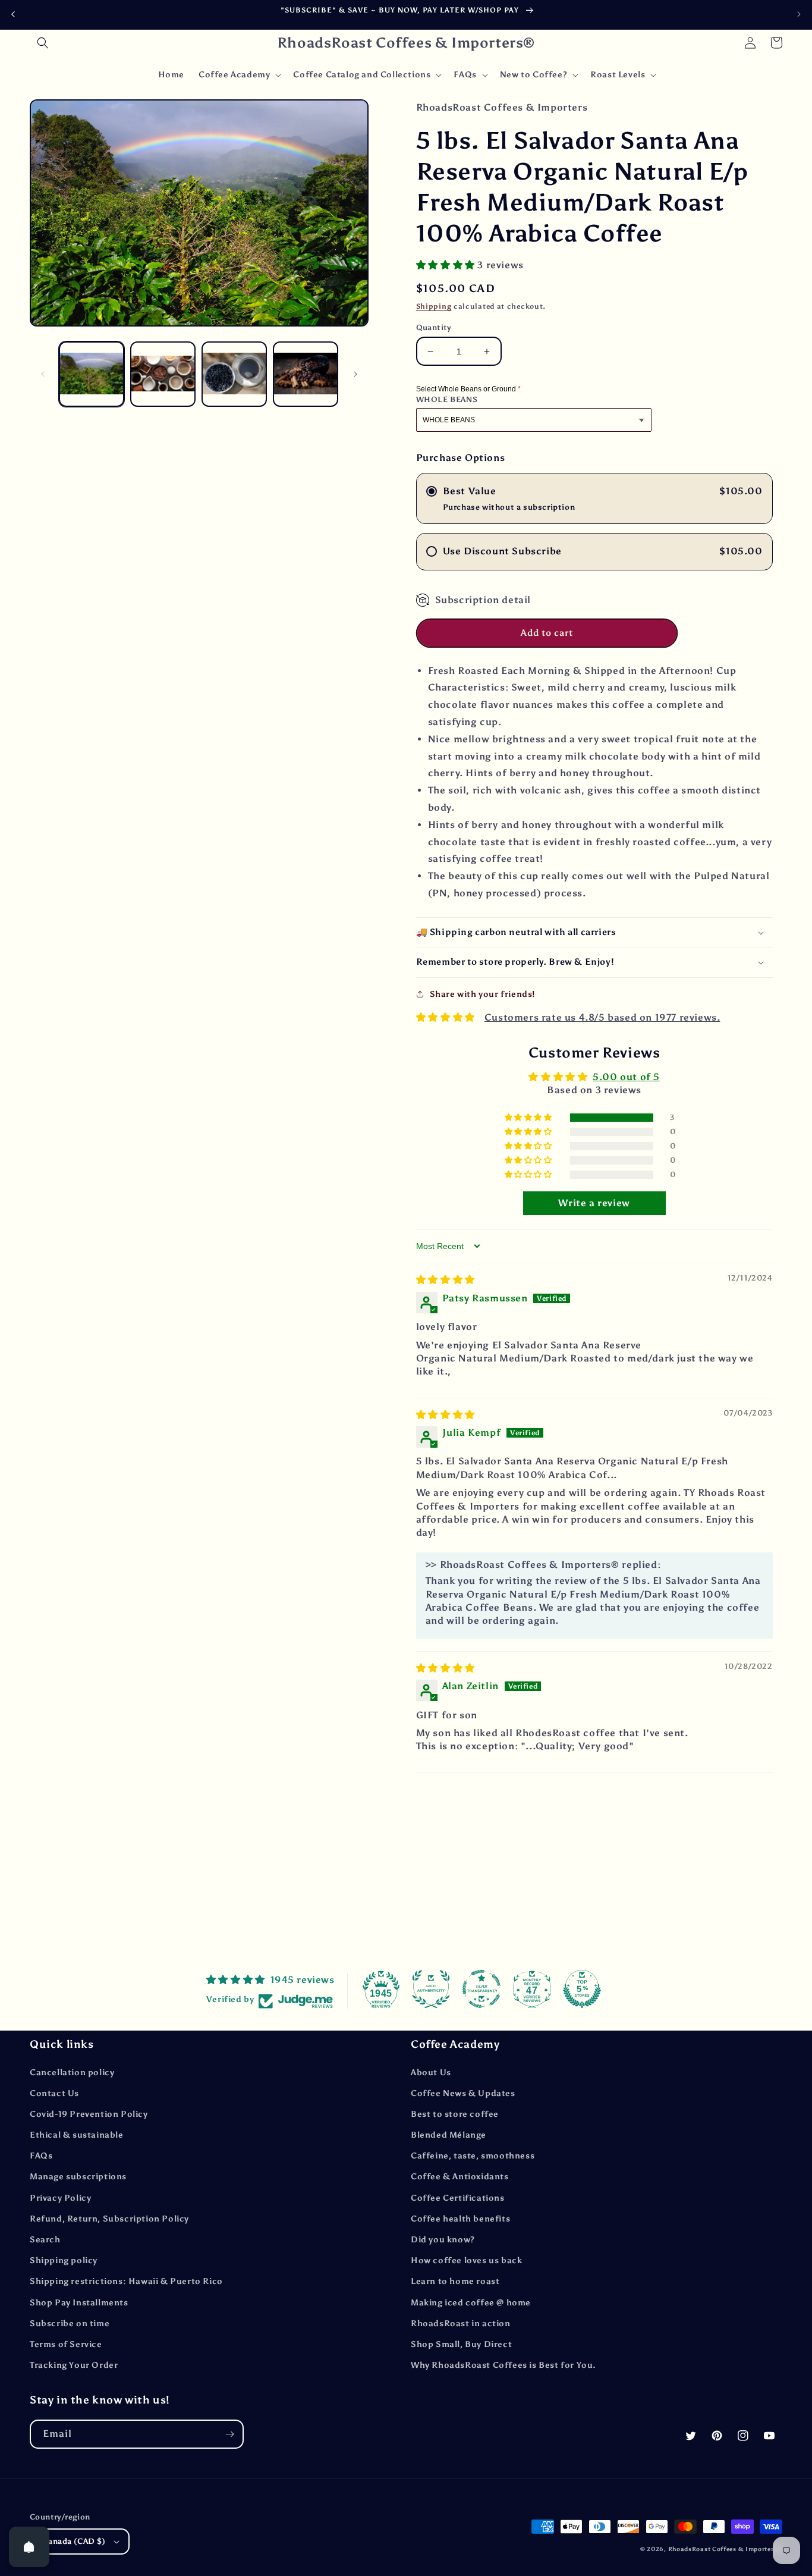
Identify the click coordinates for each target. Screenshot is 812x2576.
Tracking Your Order (74, 2365)
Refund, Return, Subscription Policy (109, 2219)
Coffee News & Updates (463, 2093)
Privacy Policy (60, 2198)
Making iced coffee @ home (471, 2303)
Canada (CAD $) (74, 2541)
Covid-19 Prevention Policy (89, 2114)
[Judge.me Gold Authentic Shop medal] (431, 1989)
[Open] (29, 2547)
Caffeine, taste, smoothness (473, 2156)
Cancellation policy (72, 2073)
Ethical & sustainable (77, 2135)
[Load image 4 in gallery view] (306, 374)
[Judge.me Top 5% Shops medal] (582, 1989)
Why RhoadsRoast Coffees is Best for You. (503, 2365)
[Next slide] (799, 14)
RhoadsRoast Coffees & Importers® (725, 2549)
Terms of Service (66, 2344)
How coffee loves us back (466, 2260)
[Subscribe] (229, 2434)
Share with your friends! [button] (482, 994)
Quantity (434, 327)
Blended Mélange (449, 2135)
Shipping (434, 306)
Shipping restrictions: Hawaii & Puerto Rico (126, 2281)
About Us (431, 2073)
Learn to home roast (455, 2281)
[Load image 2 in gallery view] (163, 374)
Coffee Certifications (458, 2198)
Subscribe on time (70, 2324)
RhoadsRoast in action (461, 2324)
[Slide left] (43, 374)
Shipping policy (64, 2260)
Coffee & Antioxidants (460, 2177)
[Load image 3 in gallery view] (234, 374)
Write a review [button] (594, 1203)
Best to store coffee (455, 2114)
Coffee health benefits (460, 2219)
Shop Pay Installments (79, 2303)
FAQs (41, 2156)
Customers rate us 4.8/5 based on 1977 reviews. (602, 1017)
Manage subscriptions (78, 2177)
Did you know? (443, 2240)
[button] (43, 43)
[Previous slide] (13, 15)
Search (45, 2240)
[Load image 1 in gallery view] (92, 374)
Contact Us (54, 2093)
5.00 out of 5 (626, 1077)
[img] (446, 1280)
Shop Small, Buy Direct (461, 2344)
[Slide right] (355, 374)
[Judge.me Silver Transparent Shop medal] (481, 1989)
